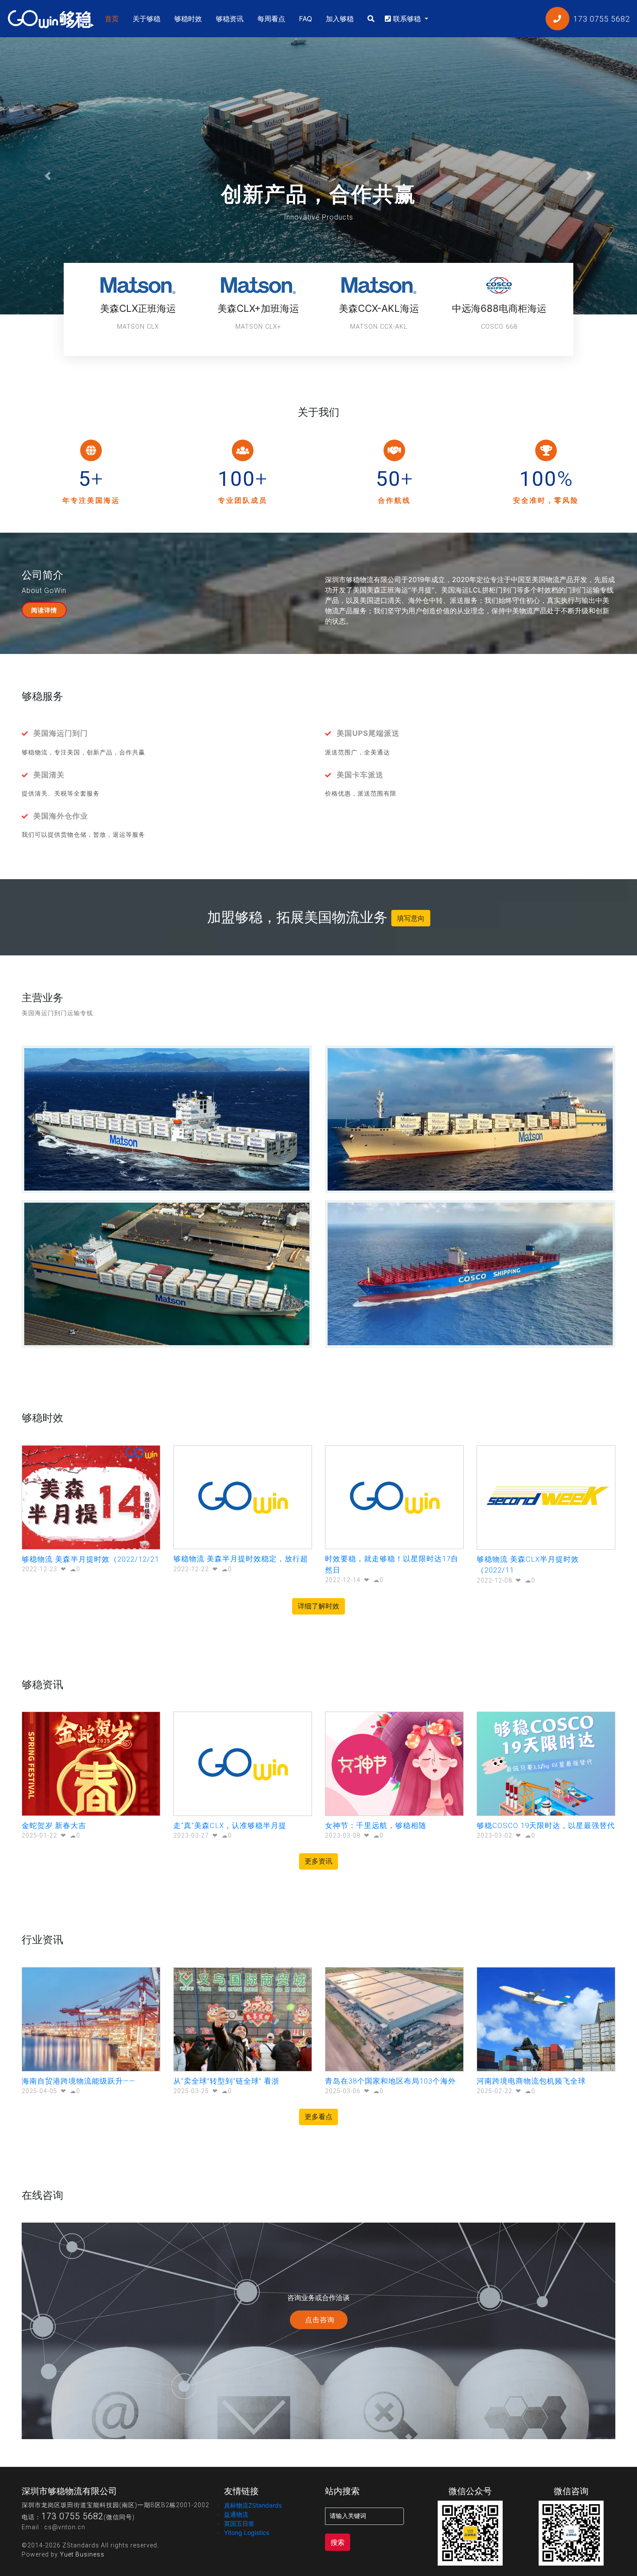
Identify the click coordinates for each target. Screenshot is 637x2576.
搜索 (338, 2542)
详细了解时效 (318, 1606)
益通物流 (236, 2514)
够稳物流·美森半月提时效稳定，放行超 (241, 1559)
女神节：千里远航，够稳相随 (376, 1825)
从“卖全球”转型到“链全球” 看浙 (226, 2081)
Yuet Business (82, 2554)
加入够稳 (340, 19)
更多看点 (318, 2117)
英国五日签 (239, 2523)
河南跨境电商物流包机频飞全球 (531, 2081)
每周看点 (271, 19)
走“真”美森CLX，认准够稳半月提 (230, 1825)
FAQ (305, 19)
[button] (48, 176)
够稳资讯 (230, 19)
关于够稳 (146, 19)
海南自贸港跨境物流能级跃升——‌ (78, 2081)
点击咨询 (319, 2320)
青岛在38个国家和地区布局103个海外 (390, 2081)
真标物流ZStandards (253, 2505)
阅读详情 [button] (44, 610)
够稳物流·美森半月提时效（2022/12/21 (90, 1559)
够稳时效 (188, 19)
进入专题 (315, 215)
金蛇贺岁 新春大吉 (54, 1825)
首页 (114, 18)
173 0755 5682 (72, 2516)
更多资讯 (318, 1861)
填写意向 (411, 918)
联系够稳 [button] (407, 19)
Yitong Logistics (247, 2532)
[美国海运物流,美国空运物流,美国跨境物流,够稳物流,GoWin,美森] (51, 18)
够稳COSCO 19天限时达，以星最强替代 (546, 1825)
